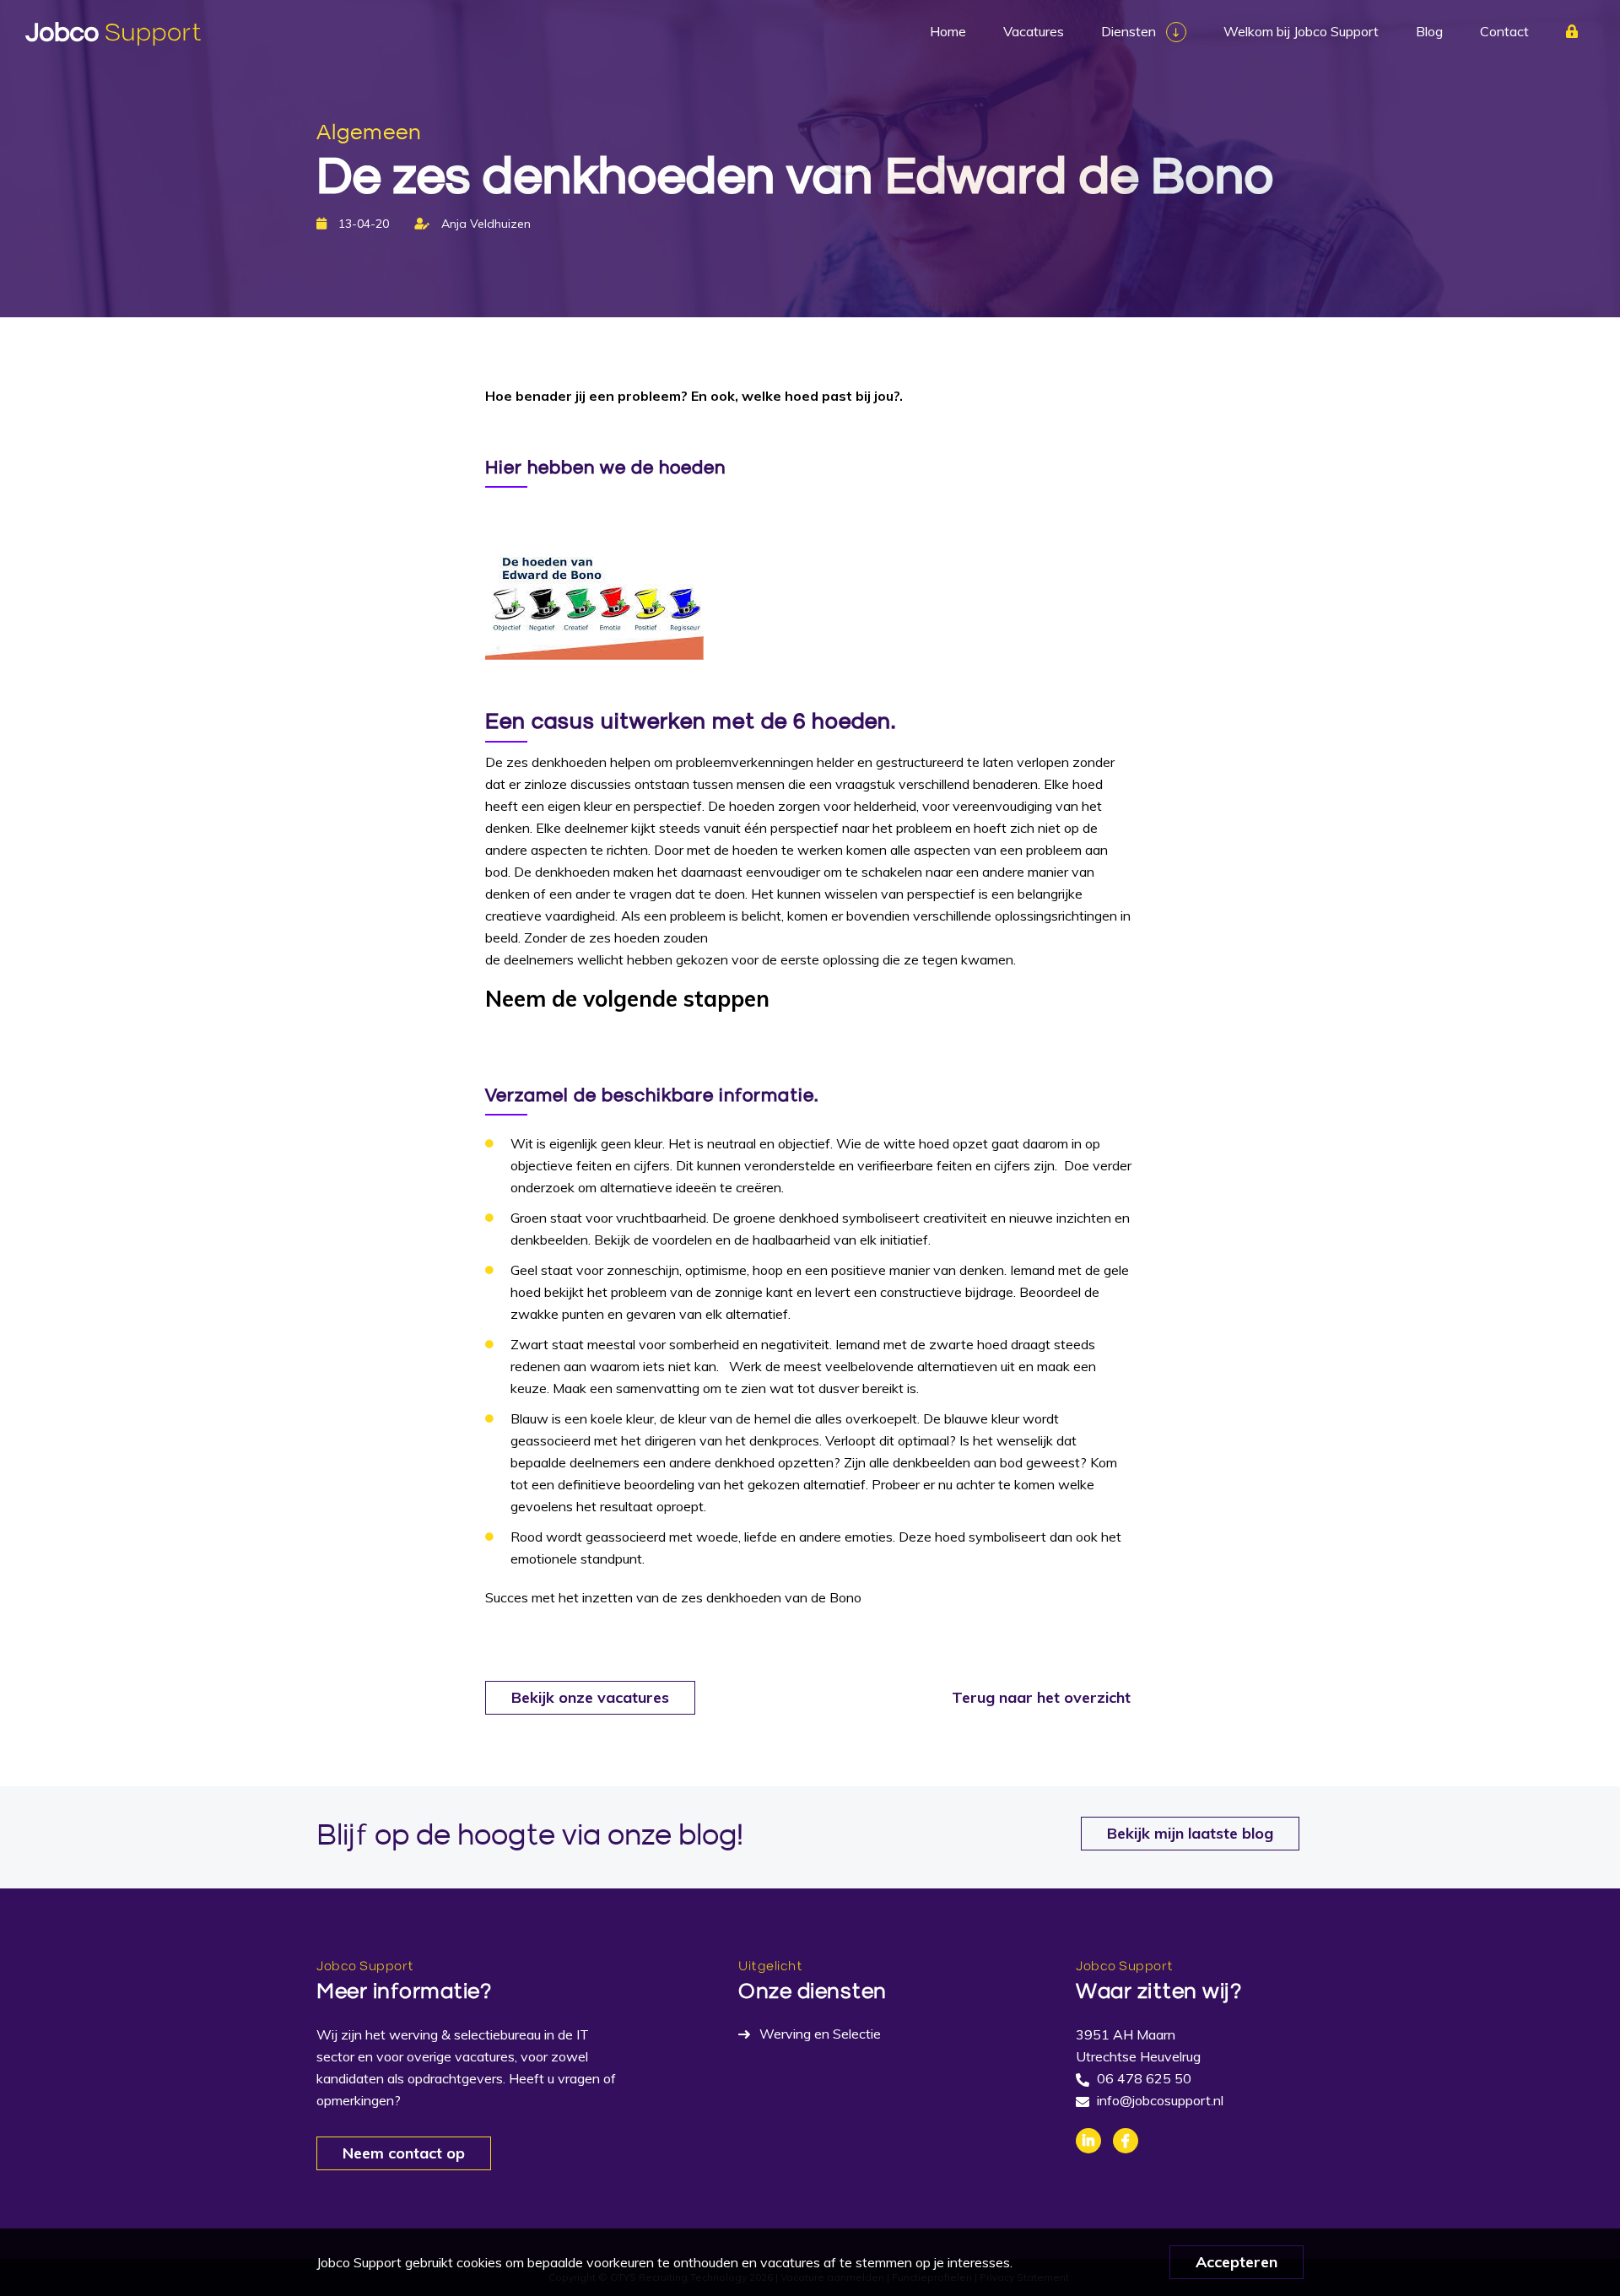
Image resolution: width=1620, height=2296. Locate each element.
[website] (113, 34)
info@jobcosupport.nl (1160, 2100)
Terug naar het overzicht (1041, 1697)
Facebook (1126, 2141)
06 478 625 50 (1144, 2078)
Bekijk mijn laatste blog (1190, 1833)
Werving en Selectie (820, 2034)
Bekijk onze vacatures (590, 1697)
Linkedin (1088, 2141)
